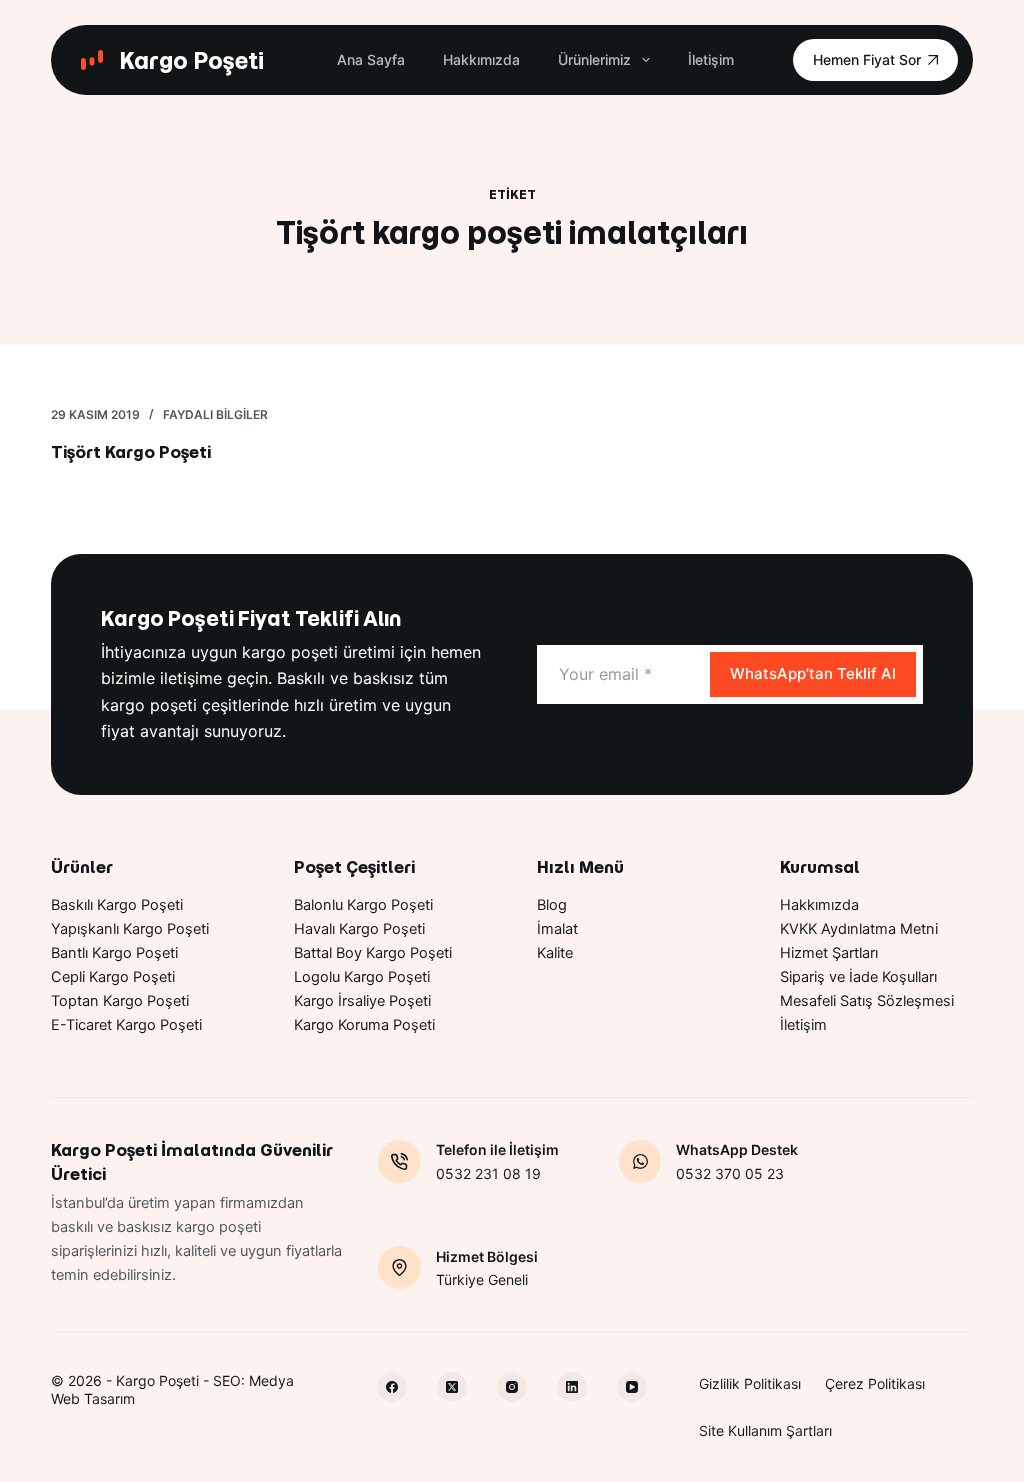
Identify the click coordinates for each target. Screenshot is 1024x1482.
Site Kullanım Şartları (765, 1430)
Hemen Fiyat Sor (867, 59)
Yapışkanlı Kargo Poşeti (130, 929)
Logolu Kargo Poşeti (362, 977)
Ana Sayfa (371, 59)
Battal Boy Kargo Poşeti (373, 953)
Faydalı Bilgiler (215, 414)
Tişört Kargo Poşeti (131, 452)
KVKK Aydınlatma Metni (859, 929)
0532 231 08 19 (488, 1173)
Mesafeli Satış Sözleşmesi (867, 1001)
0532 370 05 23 (730, 1173)
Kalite (555, 953)
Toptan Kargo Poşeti (120, 1001)
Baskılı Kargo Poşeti (117, 905)
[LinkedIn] (572, 1387)
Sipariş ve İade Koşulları (858, 977)
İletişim (711, 59)
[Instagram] (512, 1387)
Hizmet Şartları (829, 953)
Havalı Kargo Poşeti (359, 929)
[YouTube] (632, 1387)
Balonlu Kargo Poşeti (363, 905)
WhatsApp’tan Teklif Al (813, 673)
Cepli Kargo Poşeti (113, 977)
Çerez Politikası (875, 1383)
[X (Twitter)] (452, 1387)
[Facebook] (392, 1387)
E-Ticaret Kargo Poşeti (126, 1025)
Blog (552, 905)
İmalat (557, 929)
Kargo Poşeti (191, 60)
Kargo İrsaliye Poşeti (362, 1001)
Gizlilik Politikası (750, 1383)
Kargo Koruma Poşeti (364, 1025)
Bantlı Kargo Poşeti (114, 953)
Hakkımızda (481, 59)
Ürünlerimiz (594, 59)
